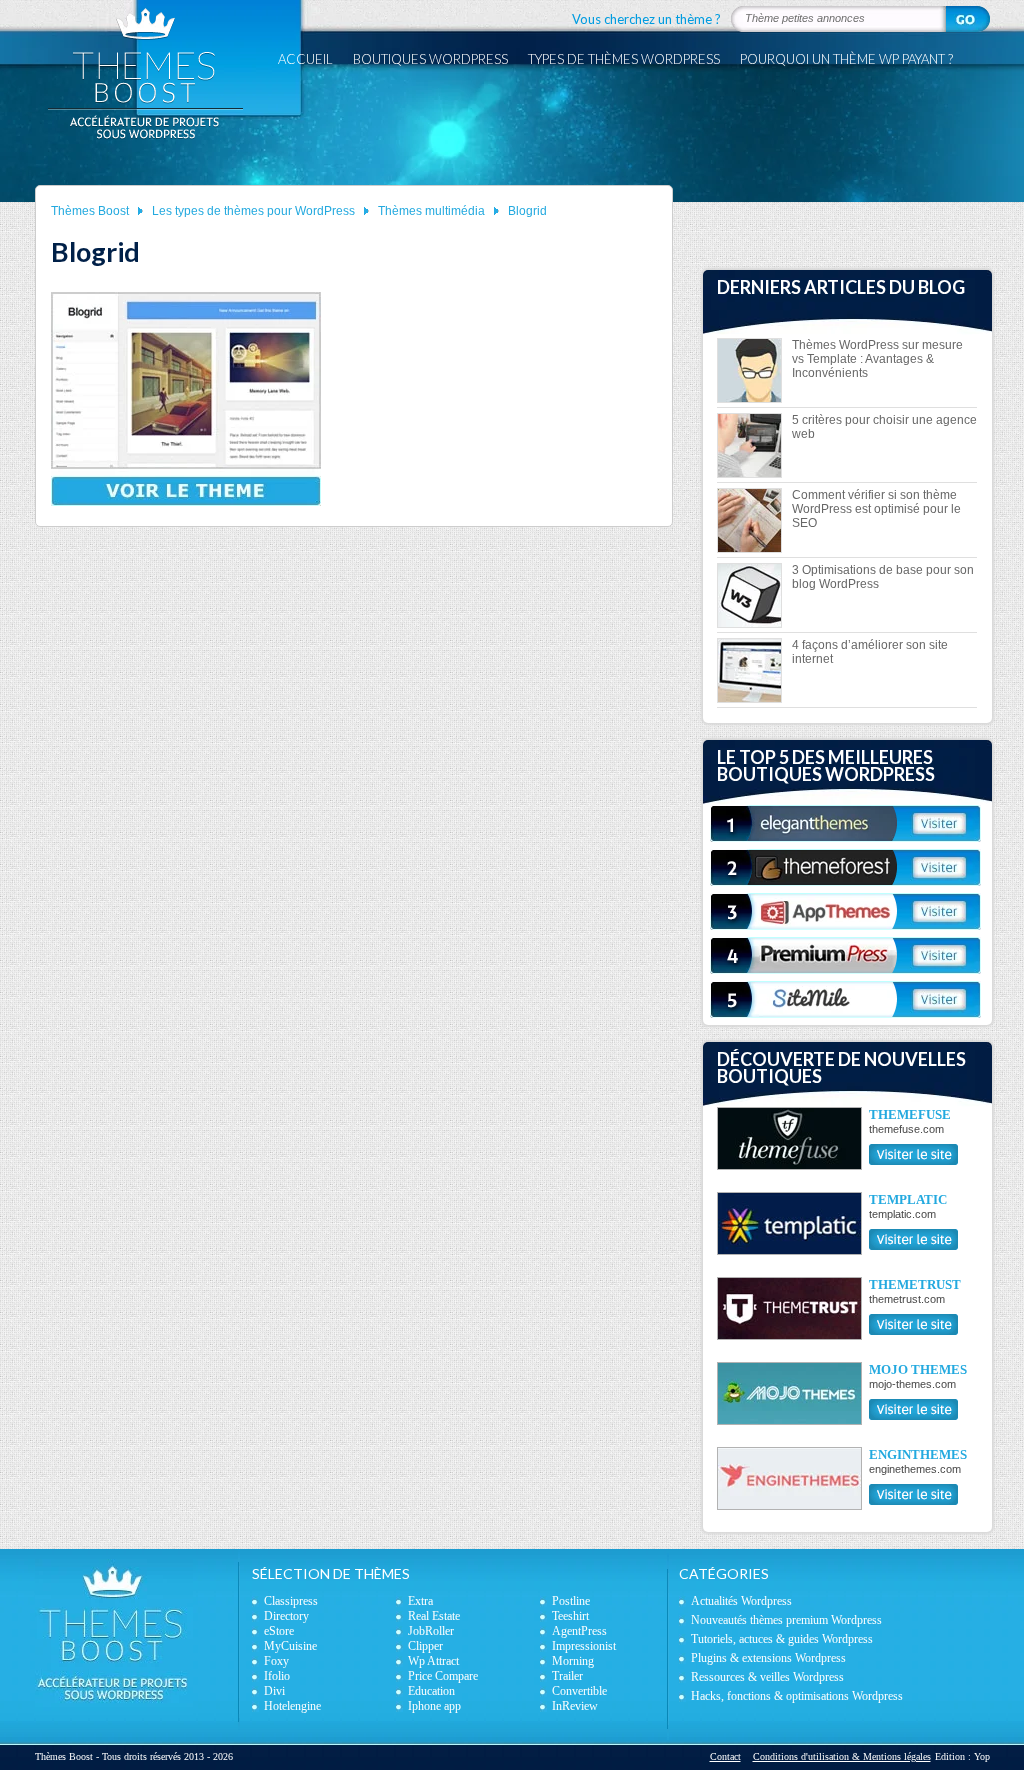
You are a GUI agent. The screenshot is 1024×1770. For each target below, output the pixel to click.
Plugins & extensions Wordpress (768, 1658)
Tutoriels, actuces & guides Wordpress (782, 1639)
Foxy (276, 1661)
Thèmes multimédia (431, 211)
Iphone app (434, 1706)
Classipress (291, 1601)
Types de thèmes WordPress (624, 59)
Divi (274, 1691)
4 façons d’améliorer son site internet (870, 652)
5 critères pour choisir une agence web (884, 427)
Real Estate (434, 1616)
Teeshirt (570, 1616)
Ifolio (277, 1676)
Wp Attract (433, 1661)
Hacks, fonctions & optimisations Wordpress (797, 1696)
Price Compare (443, 1676)
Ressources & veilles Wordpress (767, 1677)
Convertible (579, 1691)
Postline (571, 1601)
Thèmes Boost (90, 211)
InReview (575, 1706)
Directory (286, 1616)
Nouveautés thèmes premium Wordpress (786, 1620)
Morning (573, 1661)
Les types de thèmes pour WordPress (253, 211)
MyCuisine (290, 1646)
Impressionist (584, 1646)
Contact (725, 1756)
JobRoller (431, 1631)
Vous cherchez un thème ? (646, 19)
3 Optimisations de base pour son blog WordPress (883, 577)
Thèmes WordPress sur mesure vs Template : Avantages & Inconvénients (877, 359)
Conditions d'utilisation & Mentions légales (842, 1756)
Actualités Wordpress (741, 1601)
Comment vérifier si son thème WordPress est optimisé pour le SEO (876, 509)
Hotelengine (292, 1706)
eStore (279, 1631)
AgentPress (579, 1631)
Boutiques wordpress (430, 59)
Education (431, 1691)
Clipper (425, 1646)
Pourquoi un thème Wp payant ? (846, 59)
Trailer (567, 1676)
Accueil (305, 59)
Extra (420, 1601)
